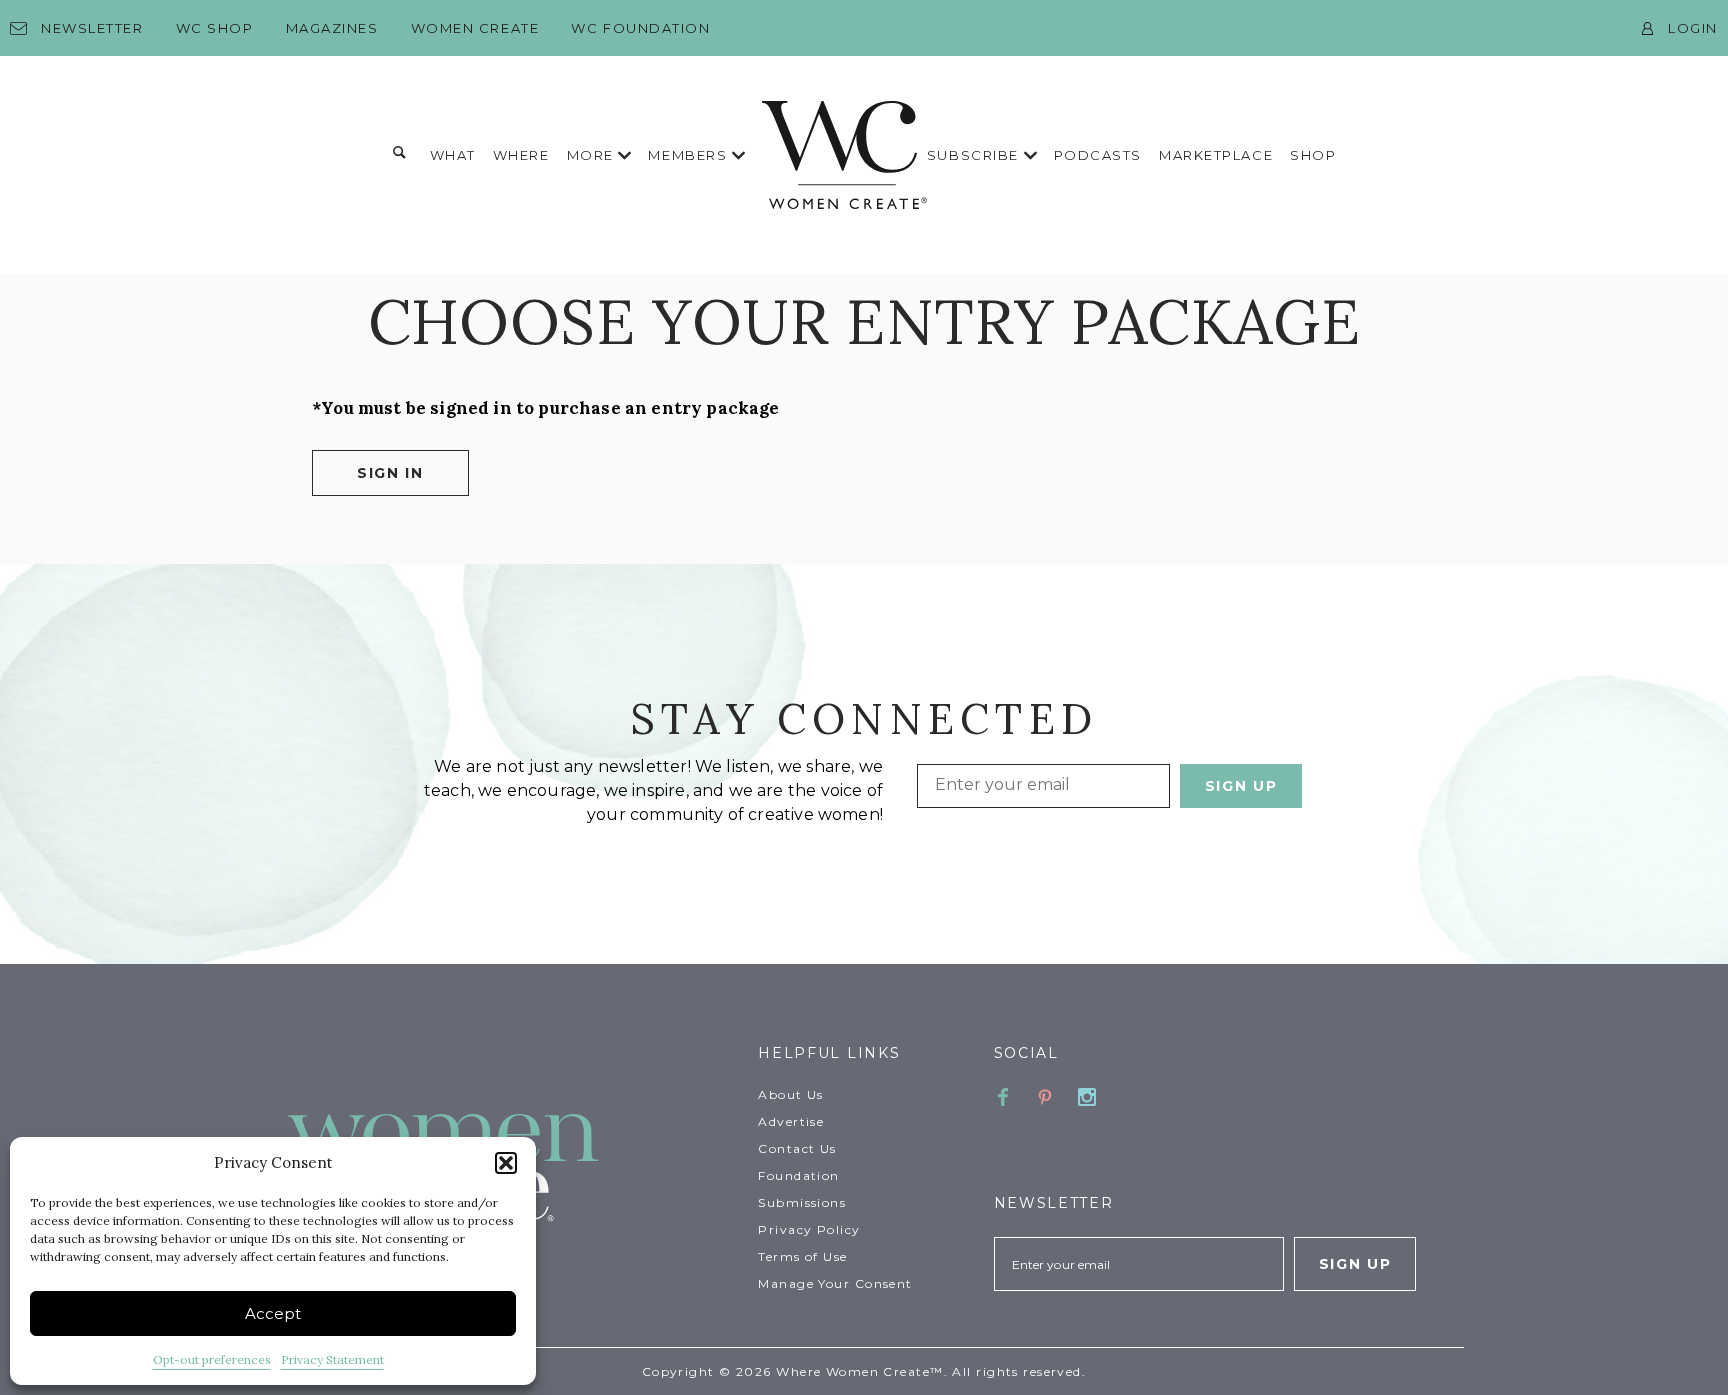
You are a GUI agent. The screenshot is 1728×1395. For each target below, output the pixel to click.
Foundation (798, 1175)
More (593, 155)
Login (1693, 28)
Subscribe (975, 155)
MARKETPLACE (1216, 155)
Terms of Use (802, 1256)
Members (689, 155)
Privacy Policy (809, 1229)
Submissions (802, 1202)
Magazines (332, 28)
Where (521, 155)
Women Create (475, 28)
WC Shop (215, 28)
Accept (273, 1313)
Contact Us (797, 1148)
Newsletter (92, 28)
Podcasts (1098, 155)
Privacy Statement (332, 1359)
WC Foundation (640, 28)
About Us (791, 1094)
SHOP (1313, 155)
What (453, 155)
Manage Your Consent (835, 1283)
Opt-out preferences (212, 1359)
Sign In (390, 473)
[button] (506, 1163)
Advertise (791, 1121)
